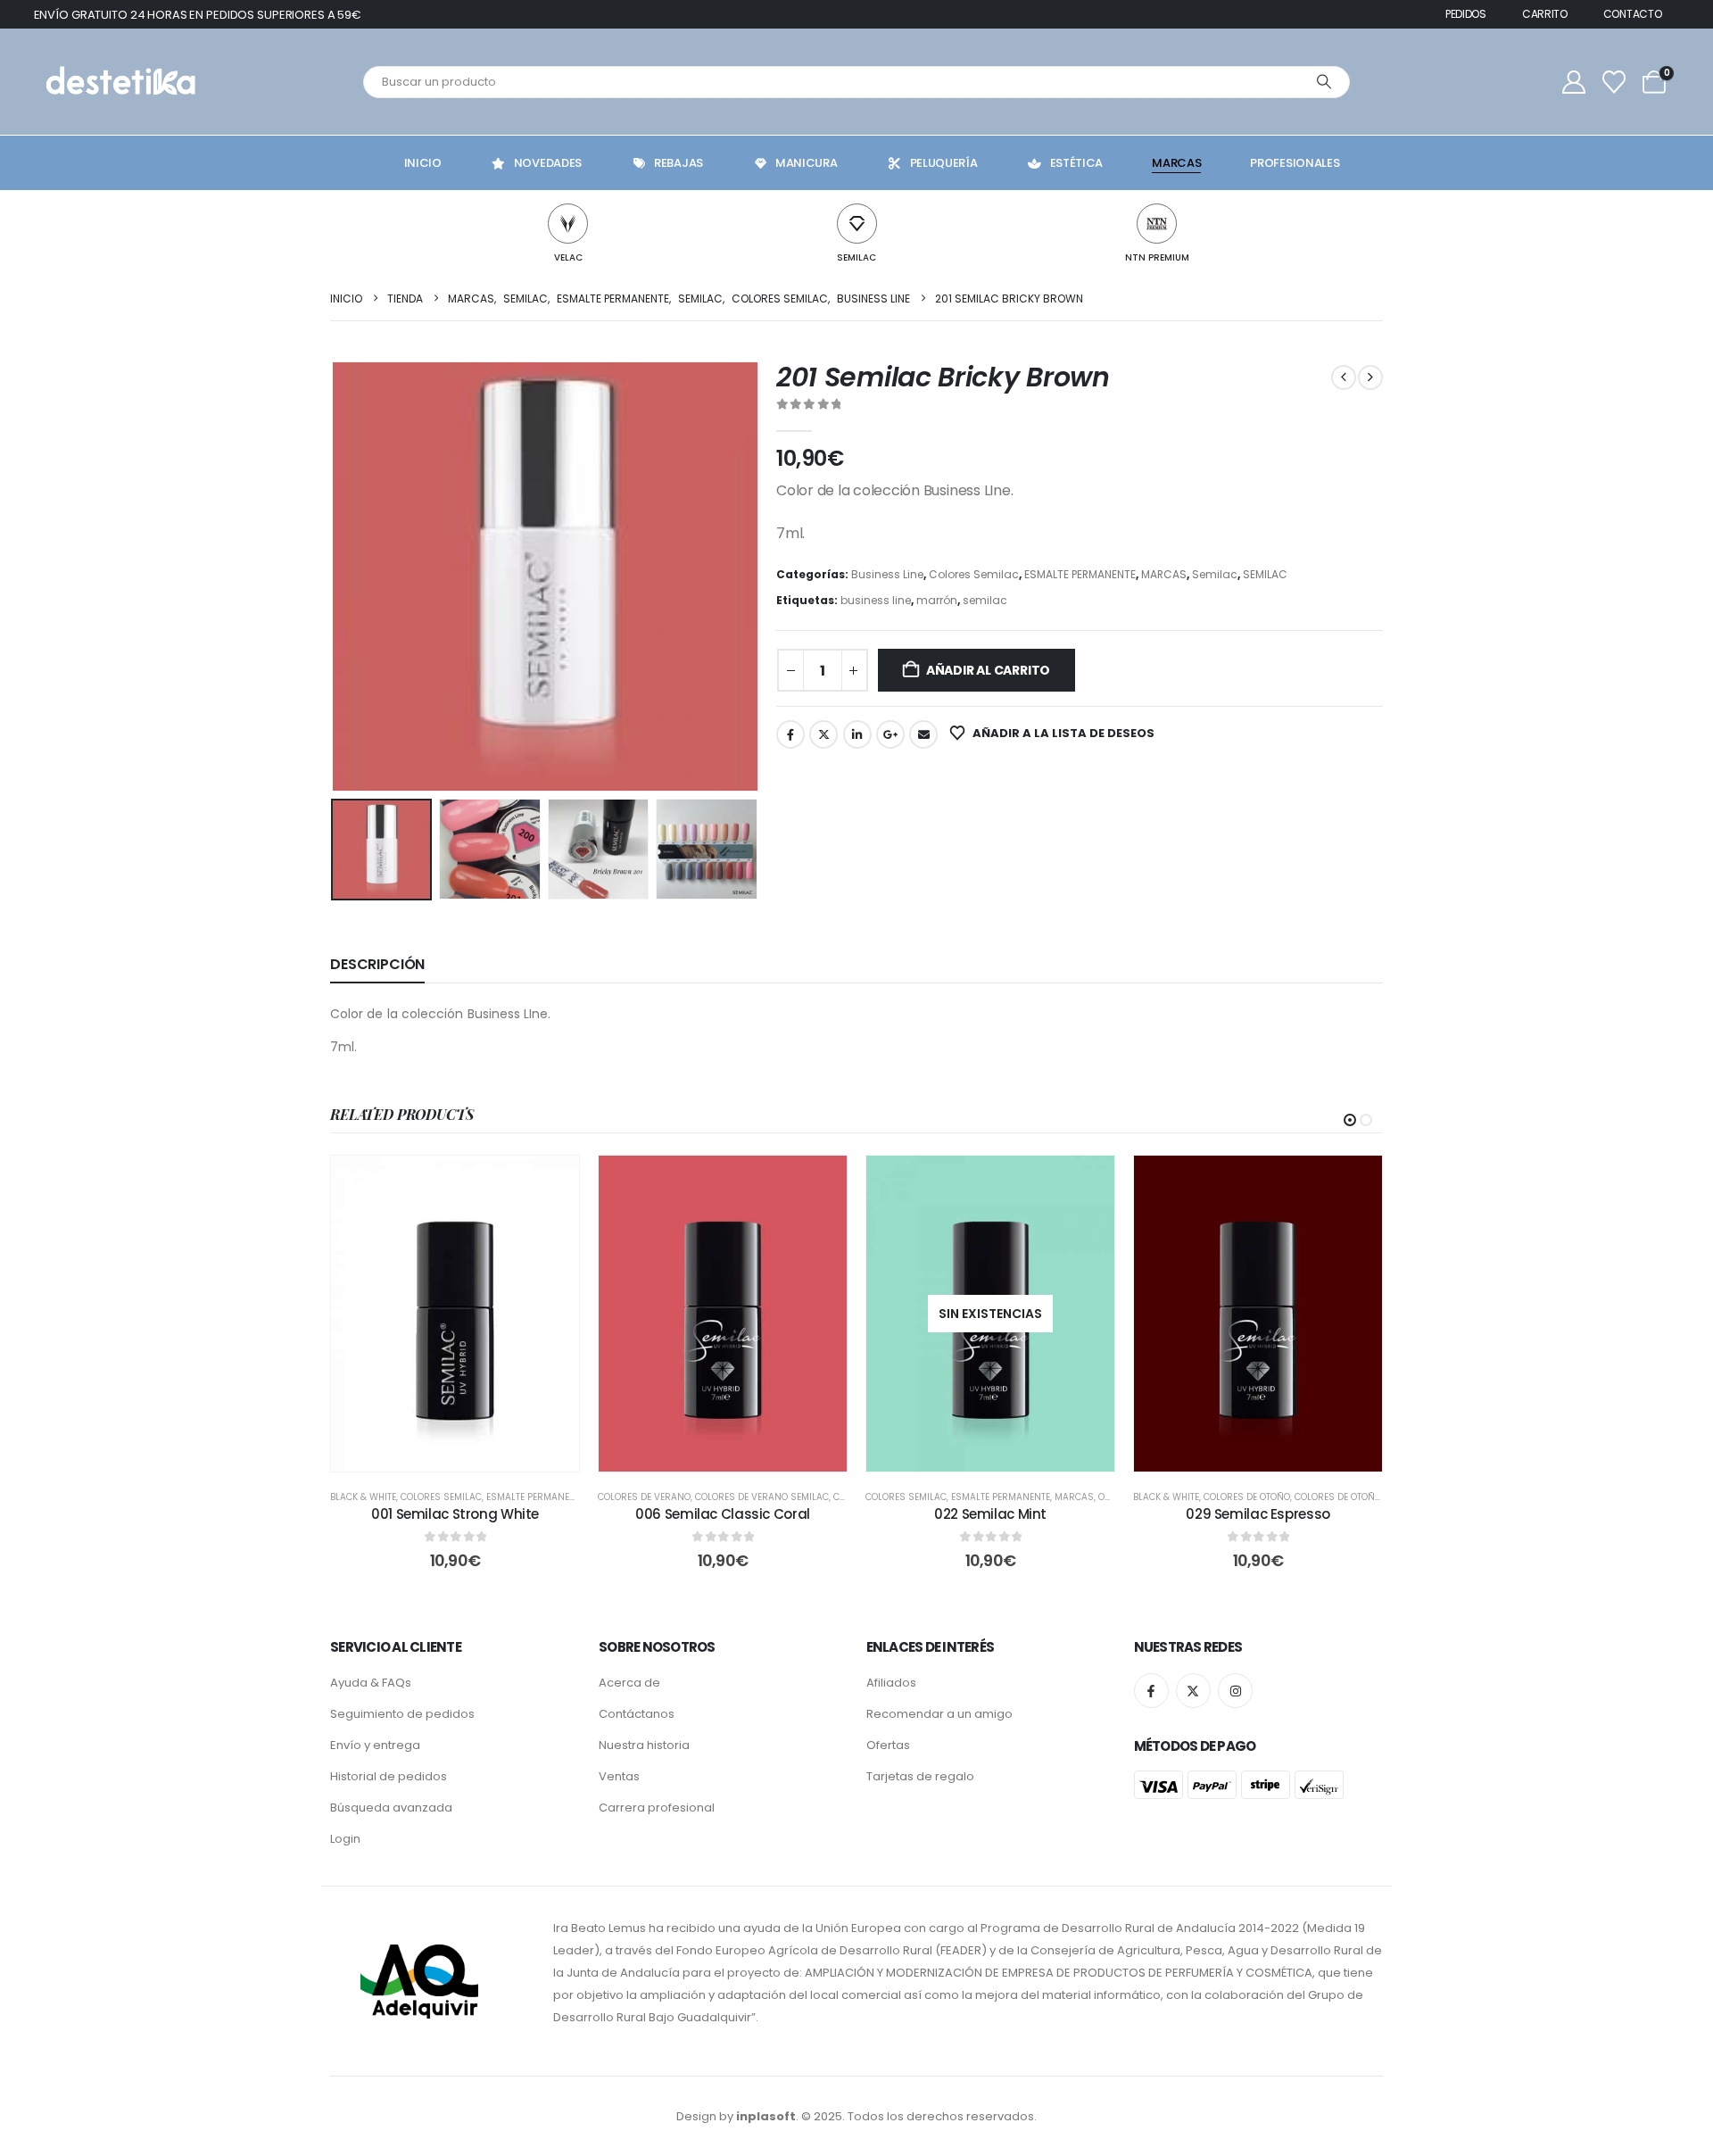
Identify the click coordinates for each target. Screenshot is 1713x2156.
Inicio (423, 163)
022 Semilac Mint (990, 1514)
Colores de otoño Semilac (1358, 1497)
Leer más (1003, 1453)
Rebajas (679, 163)
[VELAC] (568, 224)
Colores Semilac (974, 574)
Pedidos (1466, 14)
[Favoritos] (1614, 82)
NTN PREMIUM (1157, 257)
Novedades (548, 163)
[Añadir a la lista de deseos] (552, 1182)
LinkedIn (857, 734)
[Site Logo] (119, 82)
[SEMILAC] (857, 224)
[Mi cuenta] (1574, 82)
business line (876, 600)
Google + (890, 734)
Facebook (790, 734)
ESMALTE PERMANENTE (1080, 574)
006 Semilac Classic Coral (723, 1514)
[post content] (455, 1313)
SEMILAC (856, 257)
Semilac (1215, 574)
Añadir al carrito (988, 670)
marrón (937, 600)
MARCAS (1164, 574)
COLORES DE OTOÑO (1247, 1497)
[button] (335, 576)
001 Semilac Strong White (455, 1514)
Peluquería (944, 163)
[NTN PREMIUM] (1157, 224)
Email (923, 734)
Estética (1077, 163)
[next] (1370, 377)
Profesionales (1295, 163)
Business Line (887, 574)
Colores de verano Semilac (762, 1497)
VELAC (568, 257)
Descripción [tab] (377, 964)
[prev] (1344, 377)
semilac (985, 600)
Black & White (363, 1497)
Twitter (823, 734)
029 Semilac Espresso (1258, 1514)
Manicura (807, 163)
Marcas (1176, 163)
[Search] (1324, 82)
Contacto (1633, 14)
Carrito (1545, 14)
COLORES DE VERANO (644, 1497)
